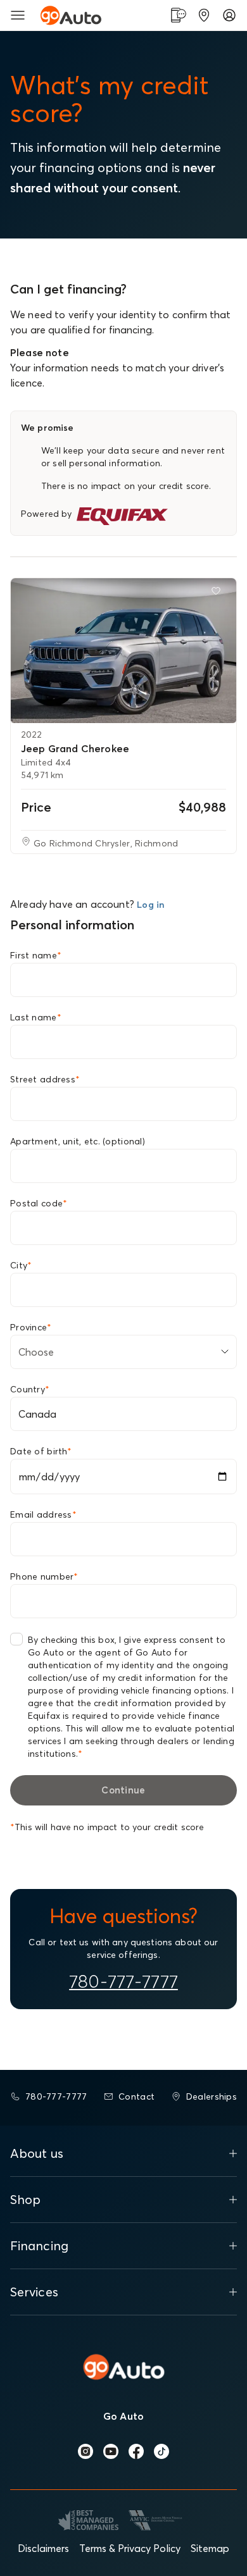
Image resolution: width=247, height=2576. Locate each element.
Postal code (39, 1203)
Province (31, 1327)
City (21, 1265)
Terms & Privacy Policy (130, 2548)
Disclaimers (43, 2548)
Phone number (44, 1576)
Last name (36, 1017)
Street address (45, 1079)
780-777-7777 (123, 1981)
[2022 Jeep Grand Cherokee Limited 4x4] (123, 651)
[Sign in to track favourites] (218, 593)
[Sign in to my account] (229, 15)
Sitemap (210, 2548)
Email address (43, 1514)
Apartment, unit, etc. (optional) (78, 1141)
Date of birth (41, 1451)
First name (36, 955)
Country (30, 1389)
